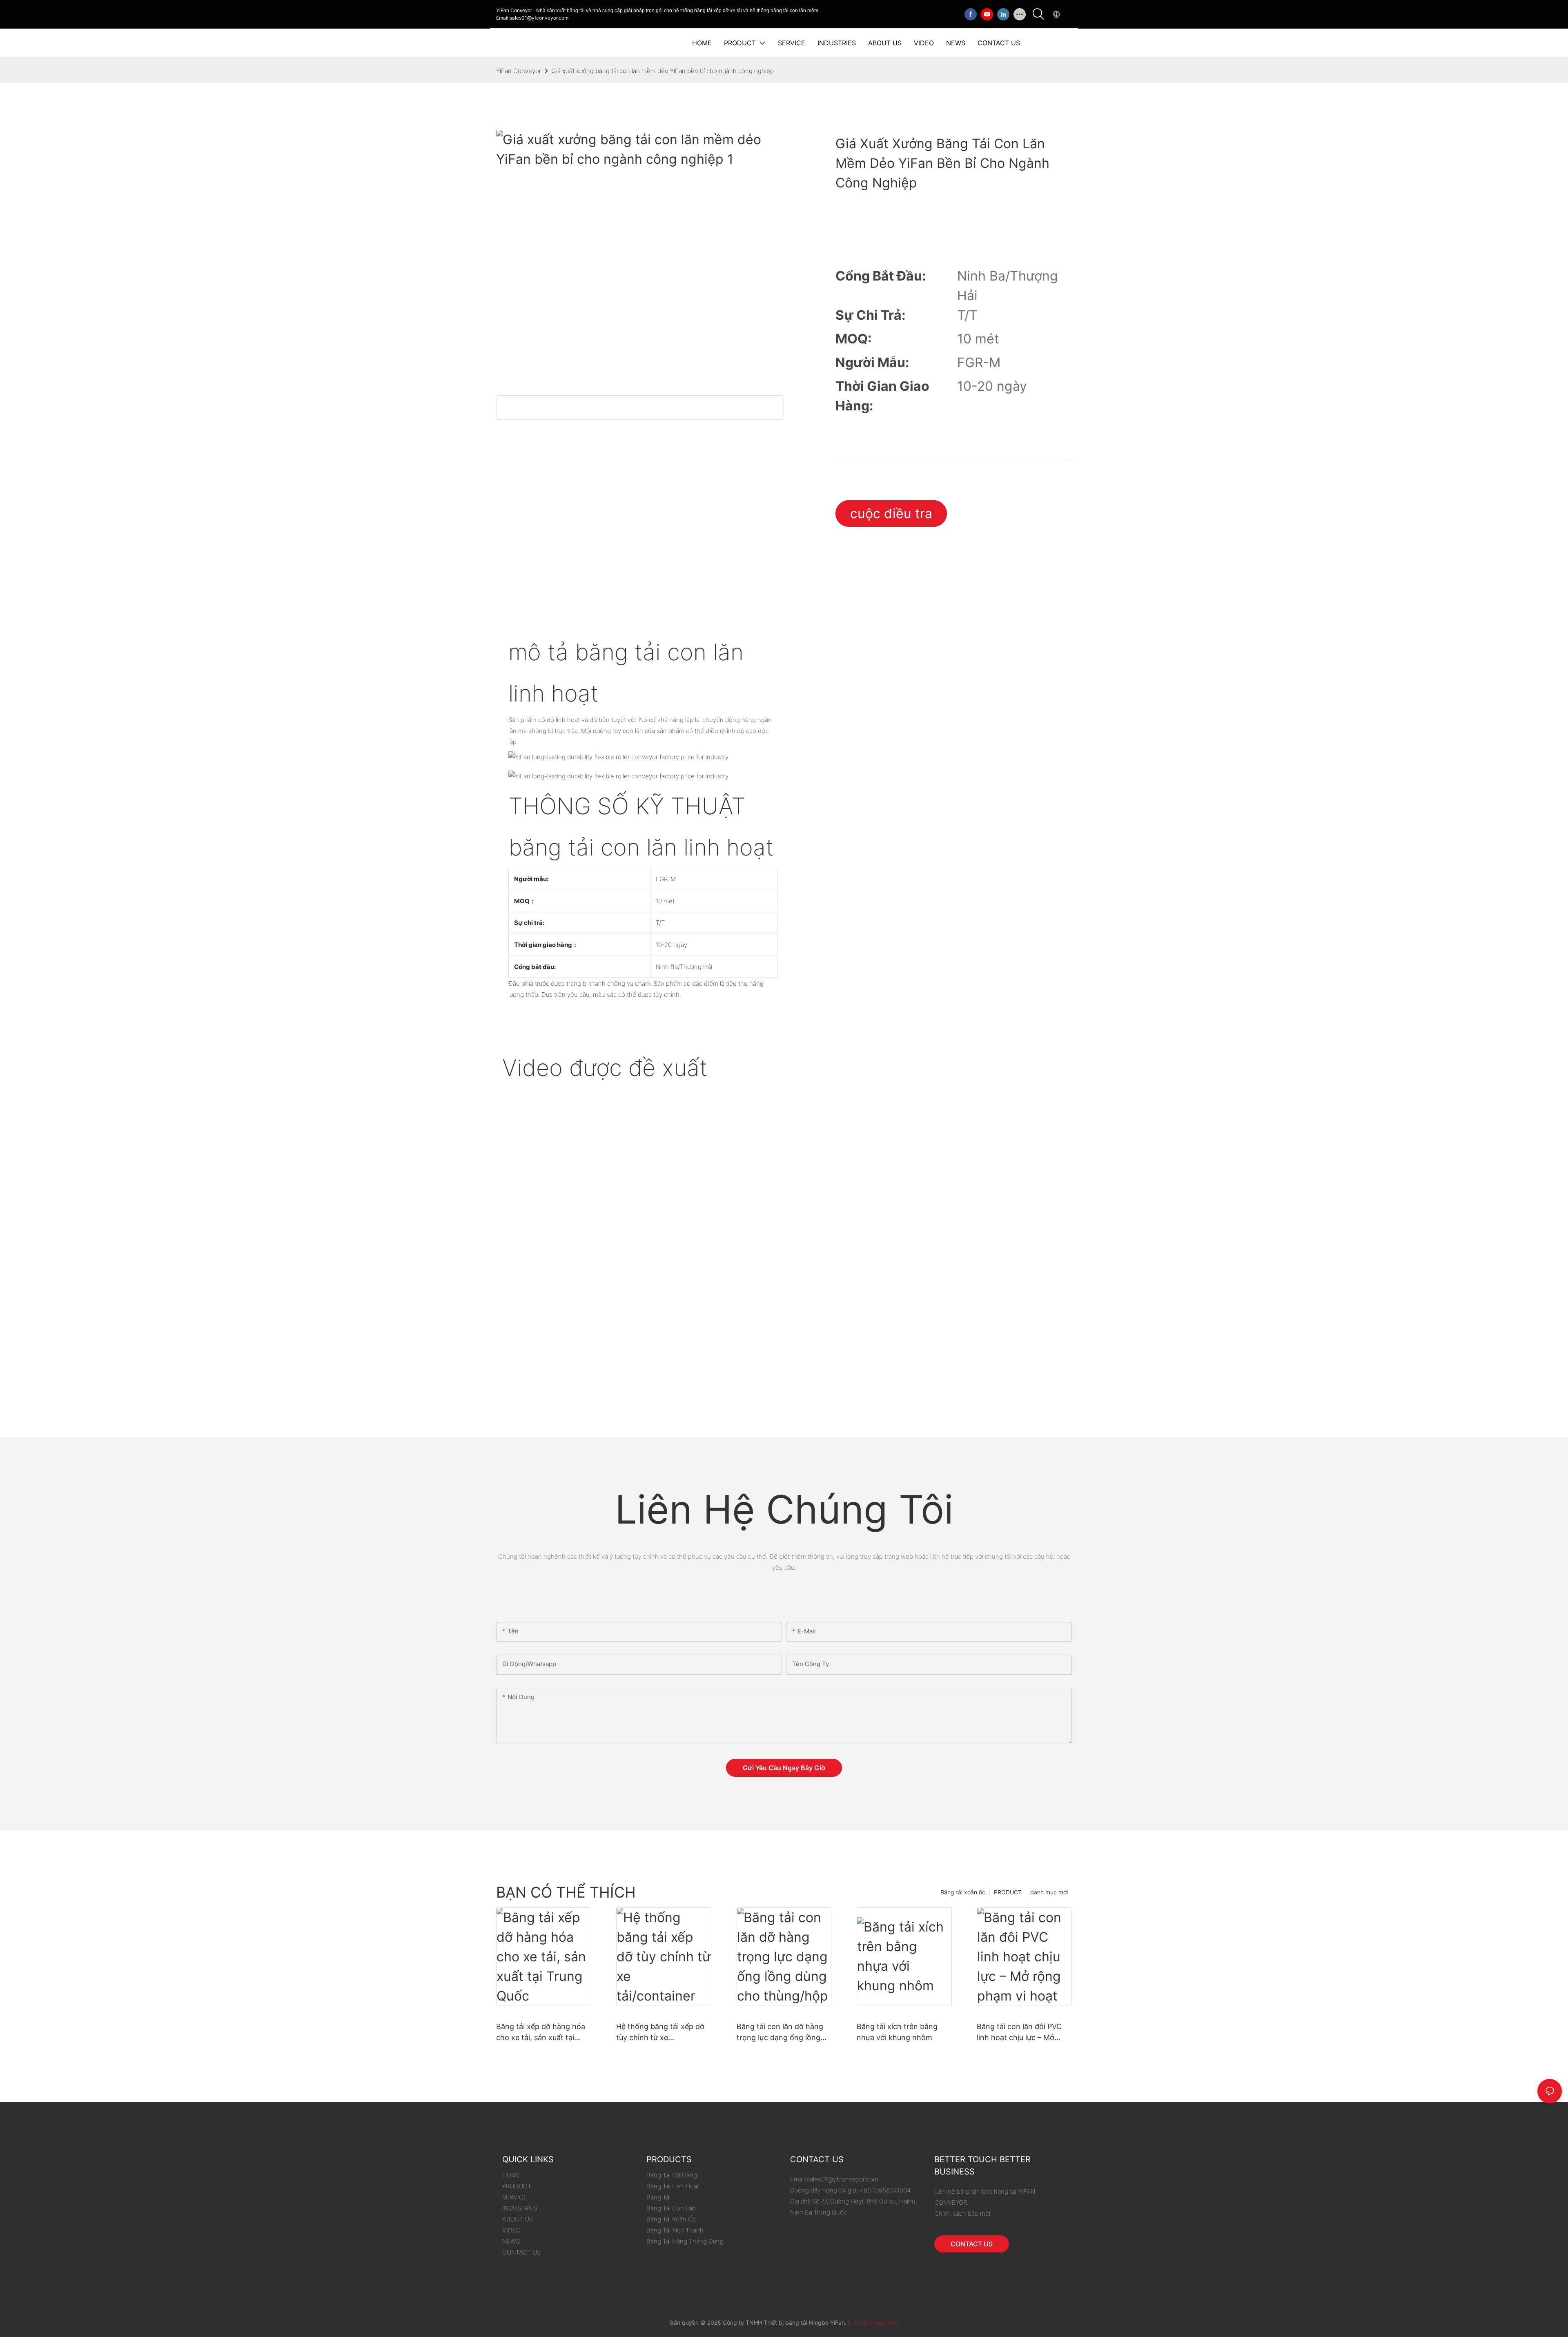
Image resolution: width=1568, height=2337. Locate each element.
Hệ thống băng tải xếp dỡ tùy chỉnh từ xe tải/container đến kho (660, 2033)
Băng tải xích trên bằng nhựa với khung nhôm (897, 2032)
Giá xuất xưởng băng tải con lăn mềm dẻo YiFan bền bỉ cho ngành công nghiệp (663, 71)
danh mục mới (1049, 1892)
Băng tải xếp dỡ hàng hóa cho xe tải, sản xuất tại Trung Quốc (541, 2033)
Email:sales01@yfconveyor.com (532, 18)
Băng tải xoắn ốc (963, 1892)
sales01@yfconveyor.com (842, 2179)
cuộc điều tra (891, 514)
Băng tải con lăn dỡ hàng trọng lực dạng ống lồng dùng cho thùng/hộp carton (780, 2033)
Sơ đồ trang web (875, 2323)
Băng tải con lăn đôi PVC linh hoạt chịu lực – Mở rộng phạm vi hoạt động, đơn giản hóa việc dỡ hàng (1023, 2033)
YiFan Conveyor (519, 71)
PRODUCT (1008, 1892)
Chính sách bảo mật (962, 2213)
